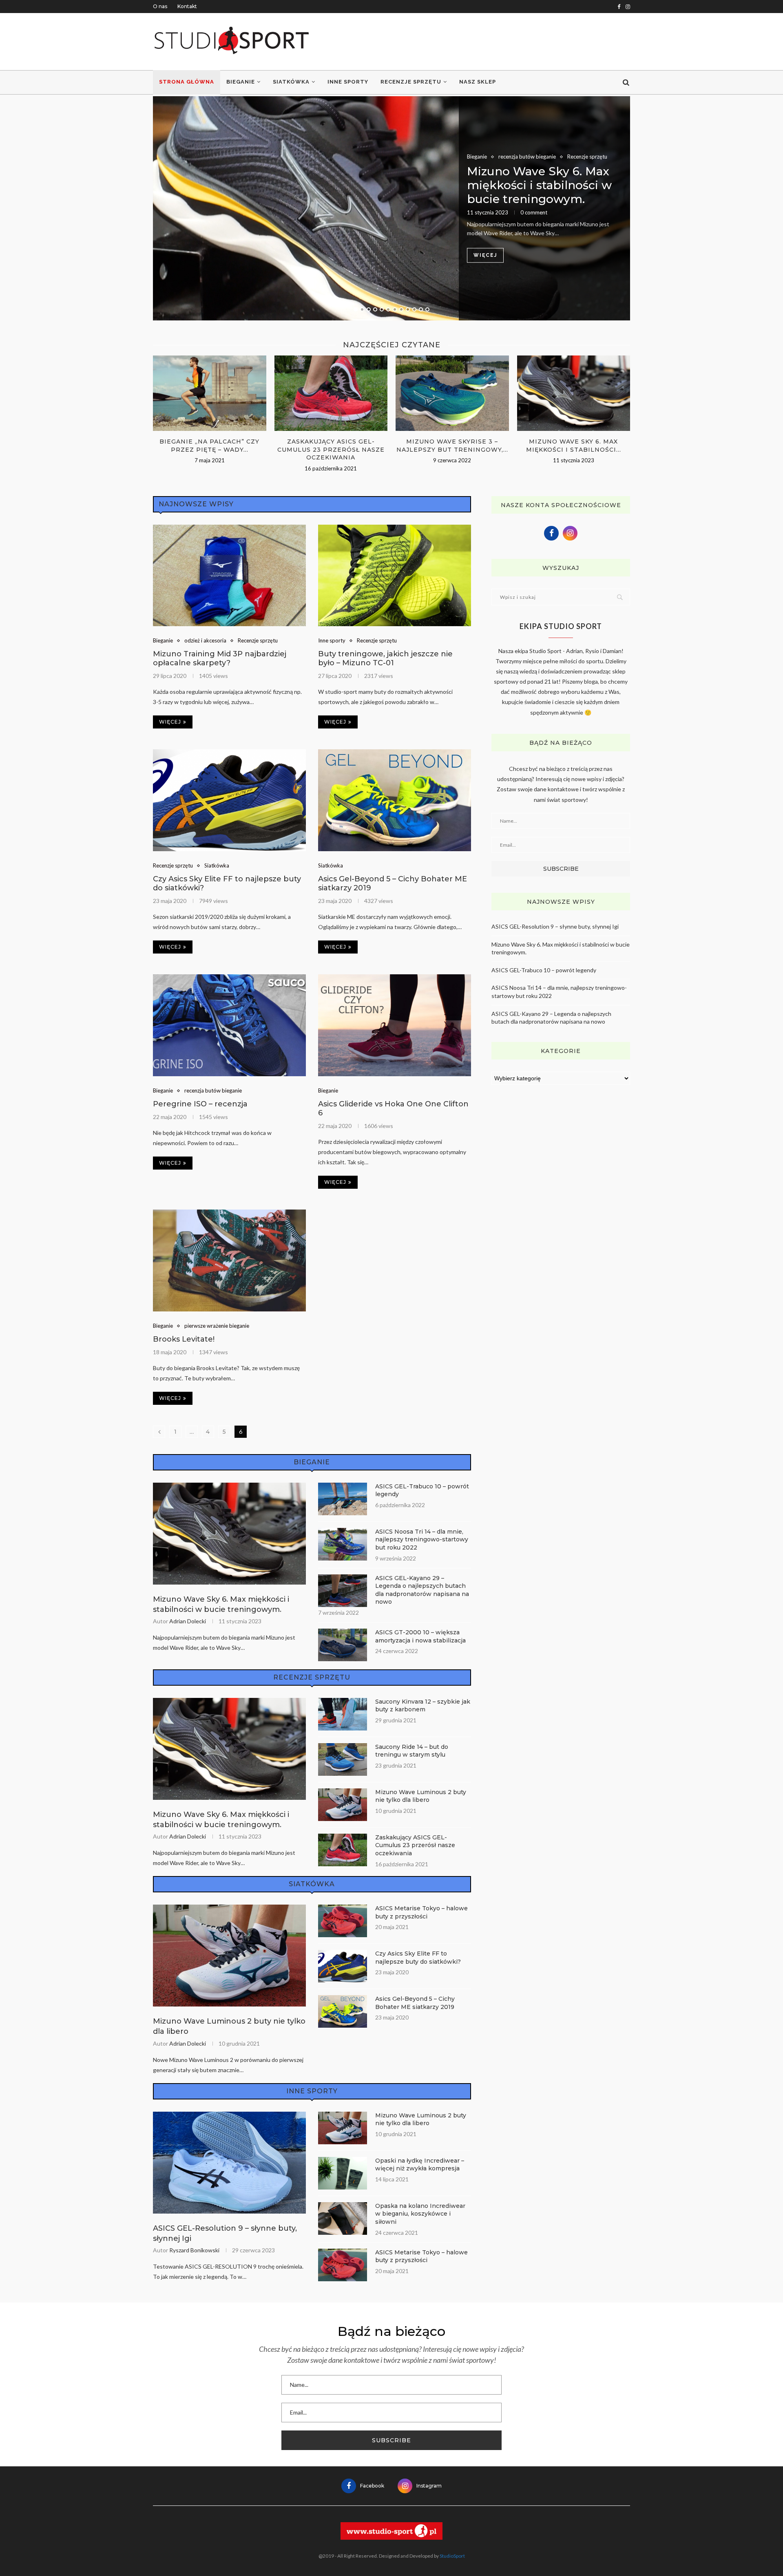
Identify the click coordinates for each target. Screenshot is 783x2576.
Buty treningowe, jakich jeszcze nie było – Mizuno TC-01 (385, 658)
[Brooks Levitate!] (229, 1260)
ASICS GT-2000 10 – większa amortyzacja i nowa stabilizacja (420, 1636)
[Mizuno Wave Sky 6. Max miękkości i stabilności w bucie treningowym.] (391, 208)
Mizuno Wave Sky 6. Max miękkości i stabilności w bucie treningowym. (539, 185)
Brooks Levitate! (184, 1339)
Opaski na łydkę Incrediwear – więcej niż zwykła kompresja (420, 2165)
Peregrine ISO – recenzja (200, 1104)
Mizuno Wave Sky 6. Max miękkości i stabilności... (574, 446)
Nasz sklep (478, 82)
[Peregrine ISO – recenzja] (229, 1025)
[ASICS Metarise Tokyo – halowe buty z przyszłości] (343, 1921)
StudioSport (452, 2556)
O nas (160, 6)
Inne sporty (348, 82)
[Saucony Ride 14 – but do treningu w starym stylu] (343, 1759)
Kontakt (187, 6)
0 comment (534, 212)
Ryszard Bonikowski (194, 2250)
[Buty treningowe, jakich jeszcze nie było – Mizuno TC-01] (395, 576)
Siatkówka (291, 82)
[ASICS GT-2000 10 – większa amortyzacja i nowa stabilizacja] (343, 1645)
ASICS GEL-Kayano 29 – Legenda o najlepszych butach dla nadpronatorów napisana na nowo (422, 1590)
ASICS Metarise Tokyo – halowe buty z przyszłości (421, 1912)
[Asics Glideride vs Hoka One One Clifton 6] (395, 1025)
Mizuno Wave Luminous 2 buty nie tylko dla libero (421, 1796)
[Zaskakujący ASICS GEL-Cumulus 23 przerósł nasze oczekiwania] (331, 393)
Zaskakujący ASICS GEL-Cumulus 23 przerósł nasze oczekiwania (331, 449)
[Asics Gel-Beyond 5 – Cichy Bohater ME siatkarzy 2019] (395, 800)
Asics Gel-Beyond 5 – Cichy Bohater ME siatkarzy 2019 (415, 2003)
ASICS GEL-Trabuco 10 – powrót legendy (422, 1490)
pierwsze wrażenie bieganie (217, 1326)
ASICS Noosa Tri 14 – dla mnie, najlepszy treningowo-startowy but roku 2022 (422, 1540)
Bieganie (241, 82)
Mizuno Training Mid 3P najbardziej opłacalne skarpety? (220, 658)
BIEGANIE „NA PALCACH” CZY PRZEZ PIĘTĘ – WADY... (209, 446)
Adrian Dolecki (188, 1621)
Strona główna (187, 82)
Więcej (485, 256)
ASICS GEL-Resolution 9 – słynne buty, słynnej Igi (225, 2233)
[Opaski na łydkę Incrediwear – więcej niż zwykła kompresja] (343, 2173)
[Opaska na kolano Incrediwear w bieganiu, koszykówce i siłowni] (343, 2218)
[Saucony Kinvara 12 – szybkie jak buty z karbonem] (343, 1714)
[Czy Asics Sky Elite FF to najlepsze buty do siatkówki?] (229, 800)
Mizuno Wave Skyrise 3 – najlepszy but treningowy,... (452, 446)
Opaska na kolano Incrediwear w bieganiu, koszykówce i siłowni (420, 2214)
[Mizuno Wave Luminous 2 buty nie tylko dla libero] (343, 1805)
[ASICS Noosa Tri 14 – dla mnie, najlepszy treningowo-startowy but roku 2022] (343, 1544)
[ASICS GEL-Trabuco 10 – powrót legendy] (343, 1499)
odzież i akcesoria (205, 641)
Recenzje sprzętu (411, 82)
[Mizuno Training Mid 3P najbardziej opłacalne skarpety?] (229, 576)
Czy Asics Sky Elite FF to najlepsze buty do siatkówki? (418, 1958)
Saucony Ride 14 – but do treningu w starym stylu (412, 1751)
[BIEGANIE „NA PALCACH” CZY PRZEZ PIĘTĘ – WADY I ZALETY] (210, 393)
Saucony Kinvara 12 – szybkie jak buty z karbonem (423, 1706)
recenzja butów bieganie (527, 157)
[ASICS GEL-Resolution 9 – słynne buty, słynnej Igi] (229, 2163)
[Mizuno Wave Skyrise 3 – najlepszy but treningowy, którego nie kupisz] (452, 393)
